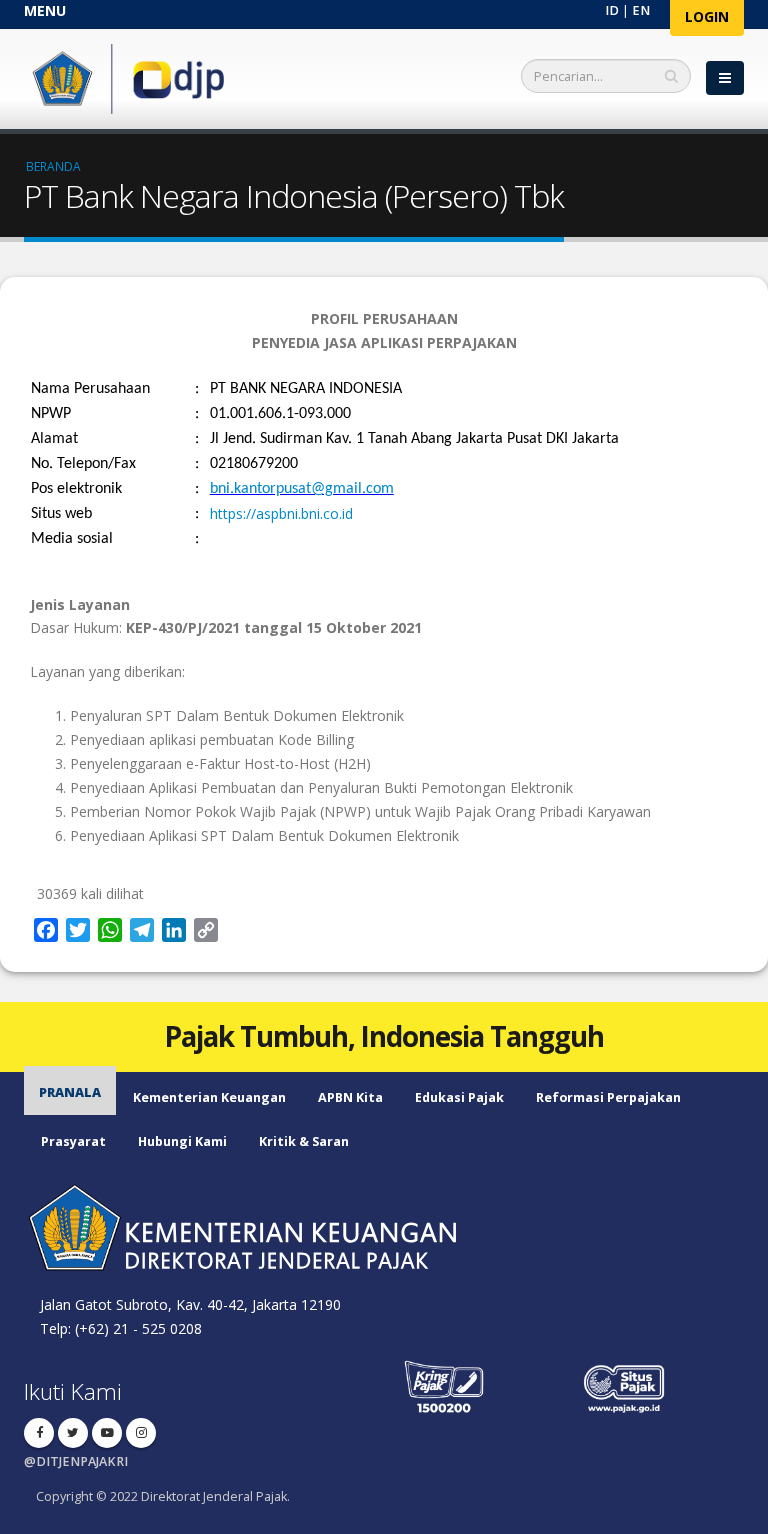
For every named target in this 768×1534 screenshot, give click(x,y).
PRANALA (70, 1092)
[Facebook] (39, 1433)
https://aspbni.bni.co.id (281, 513)
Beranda (53, 166)
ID (612, 10)
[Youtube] (107, 1433)
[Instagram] (141, 1433)
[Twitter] (73, 1433)
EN (641, 10)
